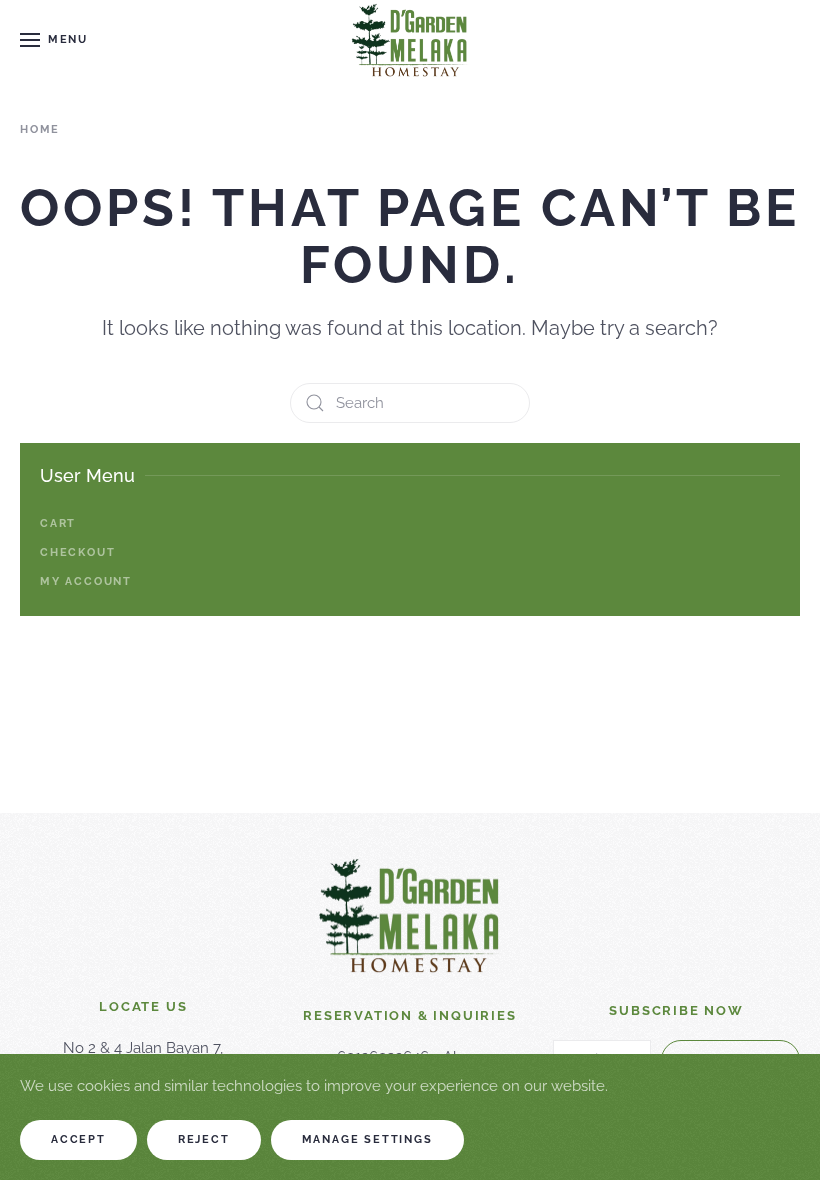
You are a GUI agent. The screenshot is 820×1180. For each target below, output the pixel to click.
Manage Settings (367, 1139)
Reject (204, 1139)
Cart (58, 523)
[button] (54, 40)
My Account (86, 581)
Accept (78, 1139)
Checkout (77, 552)
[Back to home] (410, 40)
